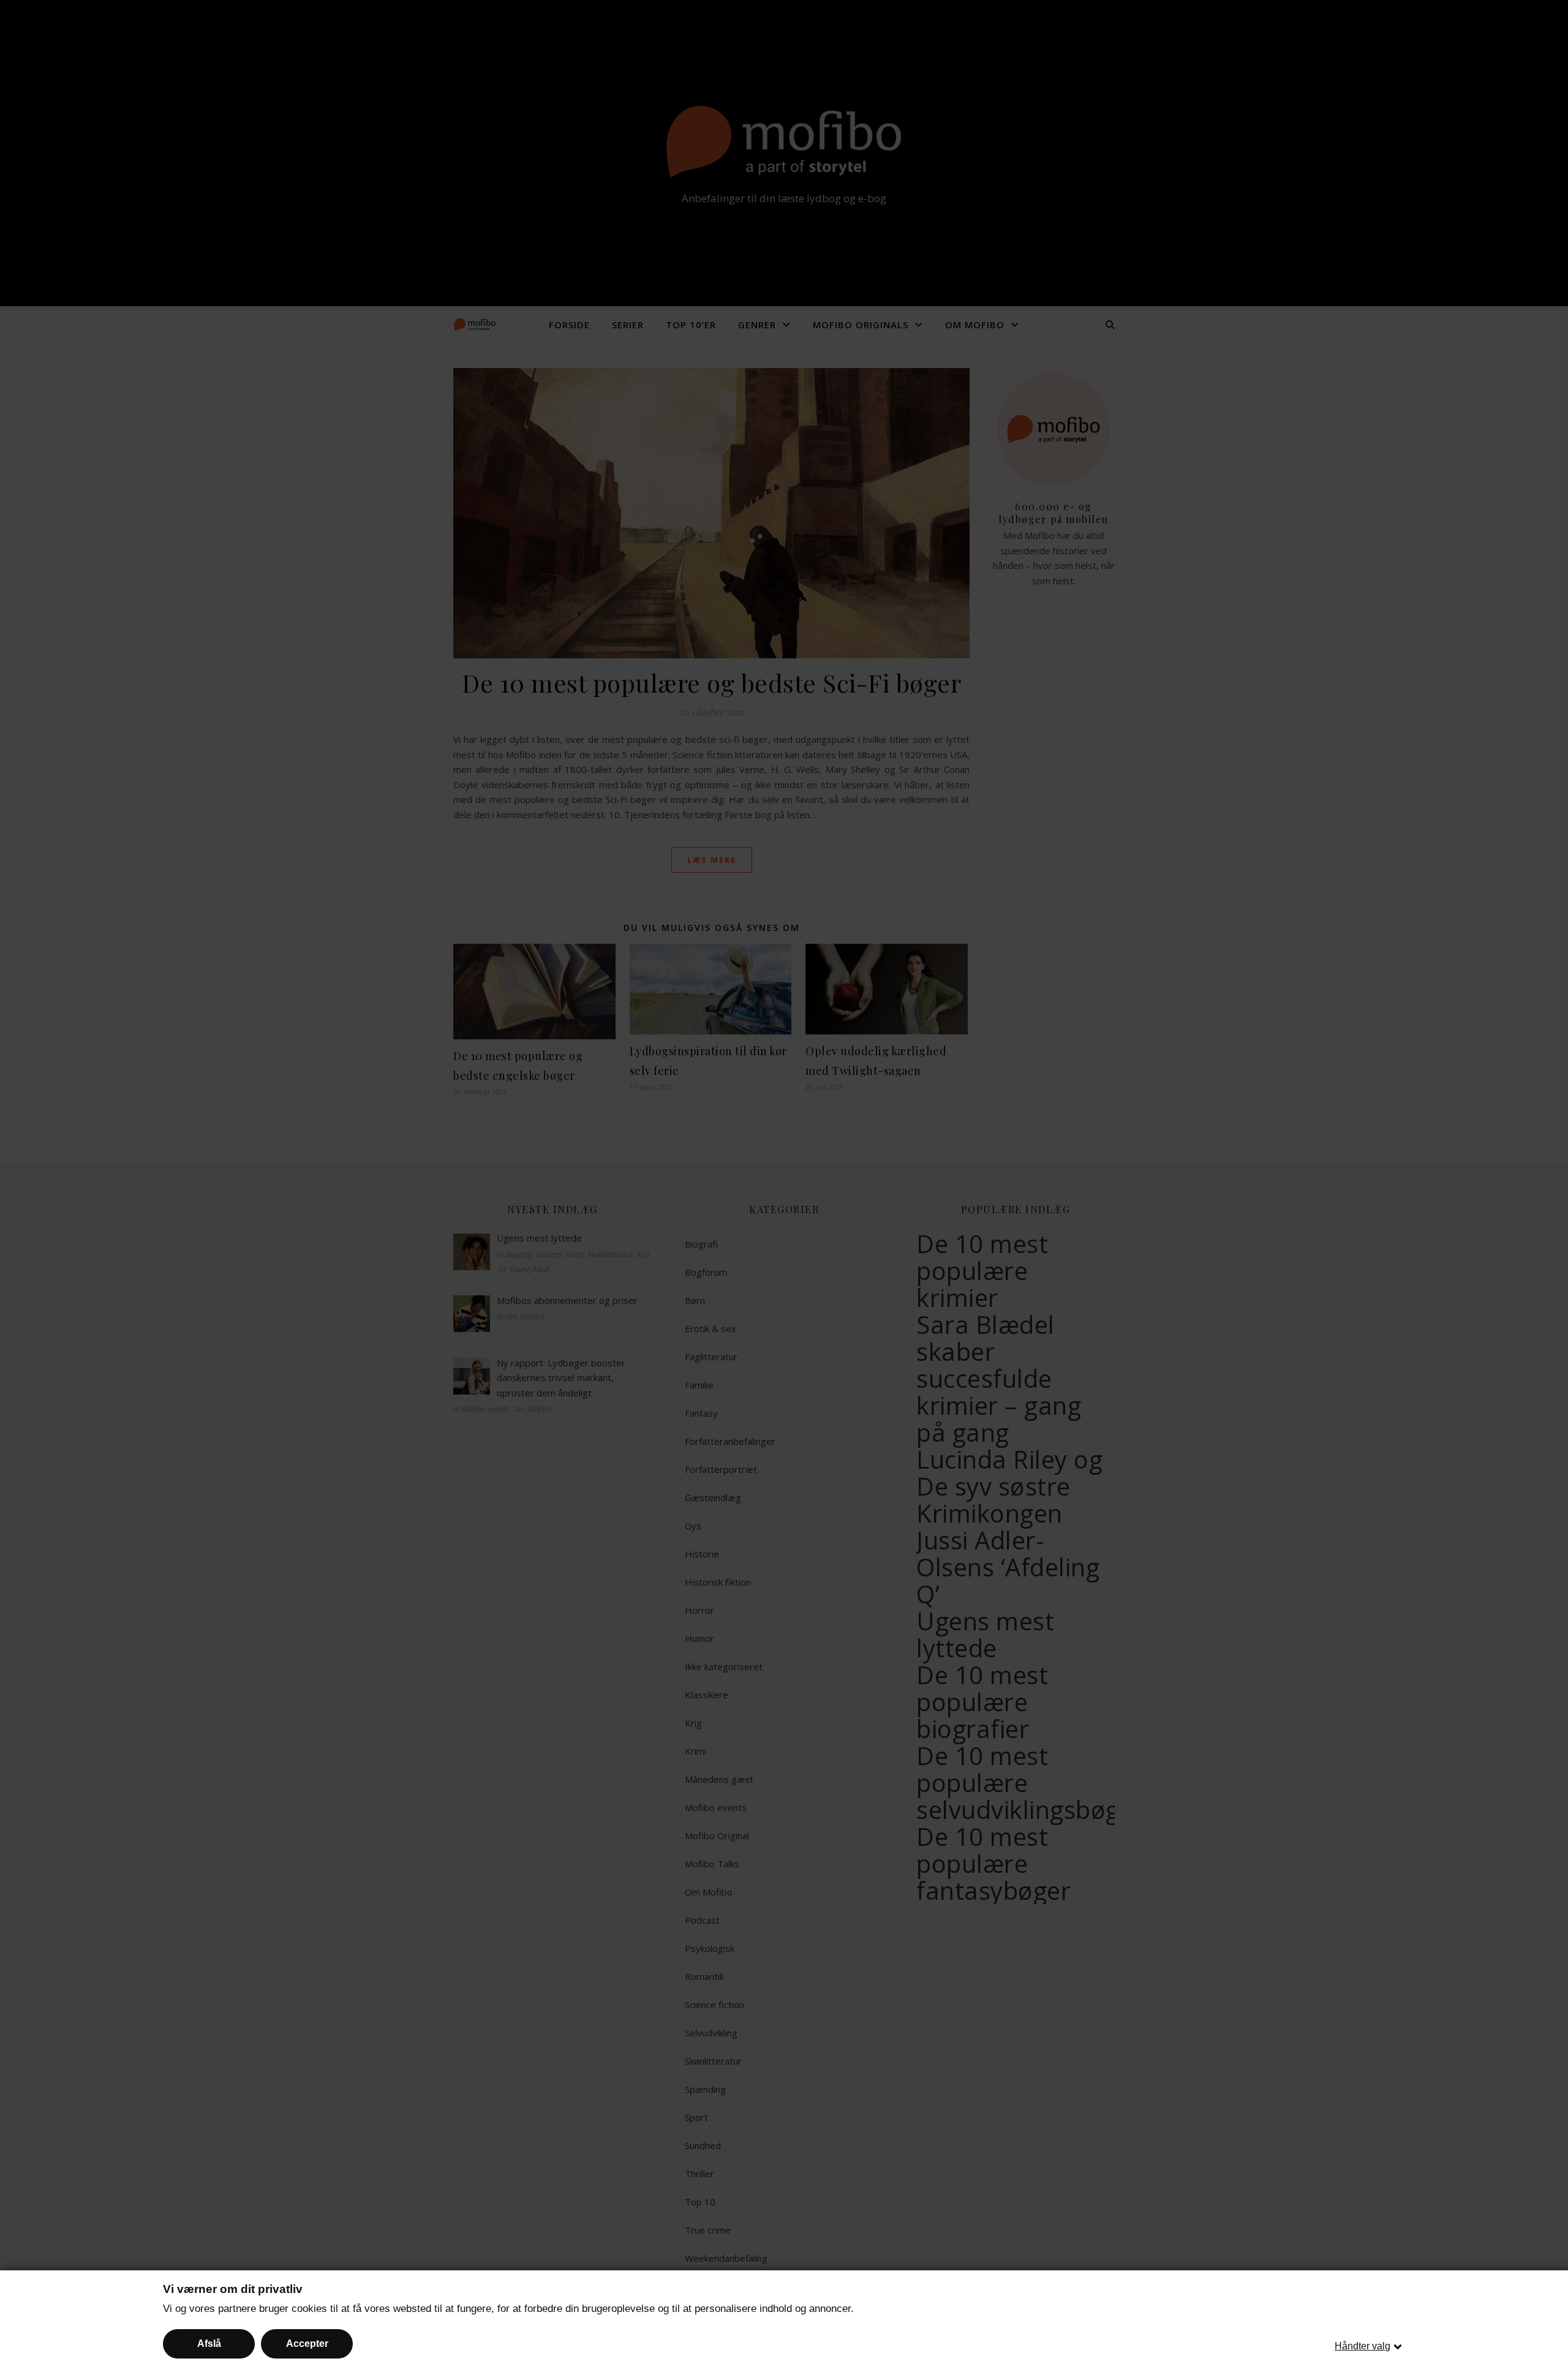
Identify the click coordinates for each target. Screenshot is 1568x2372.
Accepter (307, 2344)
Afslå (209, 2344)
